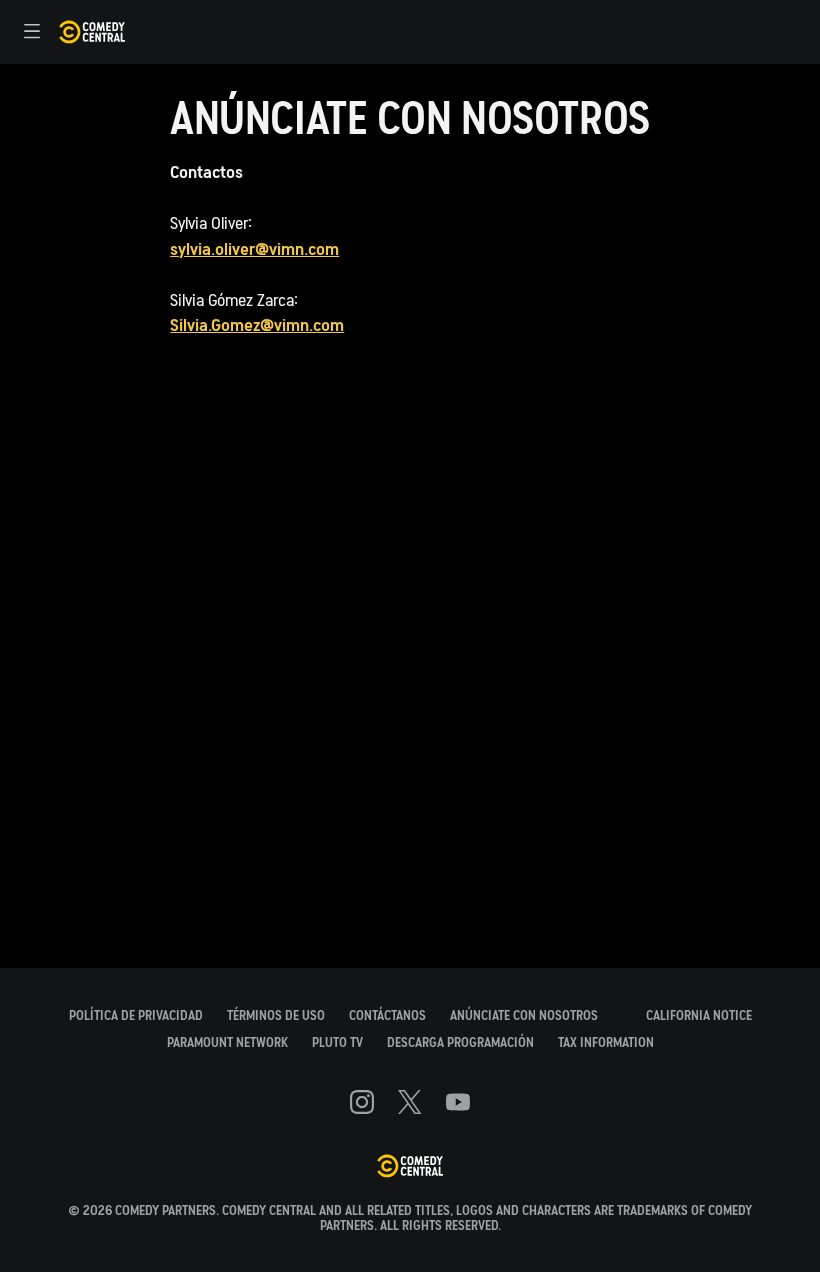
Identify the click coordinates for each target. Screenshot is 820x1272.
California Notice (699, 1015)
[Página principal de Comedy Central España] (91, 32)
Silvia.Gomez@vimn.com (257, 325)
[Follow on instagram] (362, 1102)
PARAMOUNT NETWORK (227, 1042)
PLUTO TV (337, 1042)
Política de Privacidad (136, 1015)
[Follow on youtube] (458, 1102)
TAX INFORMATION (606, 1042)
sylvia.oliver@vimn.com (254, 249)
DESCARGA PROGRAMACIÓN (460, 1042)
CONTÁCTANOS (387, 1015)
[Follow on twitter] (409, 1102)
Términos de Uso (276, 1015)
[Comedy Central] (410, 1167)
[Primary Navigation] (32, 32)
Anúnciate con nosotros (524, 1015)
